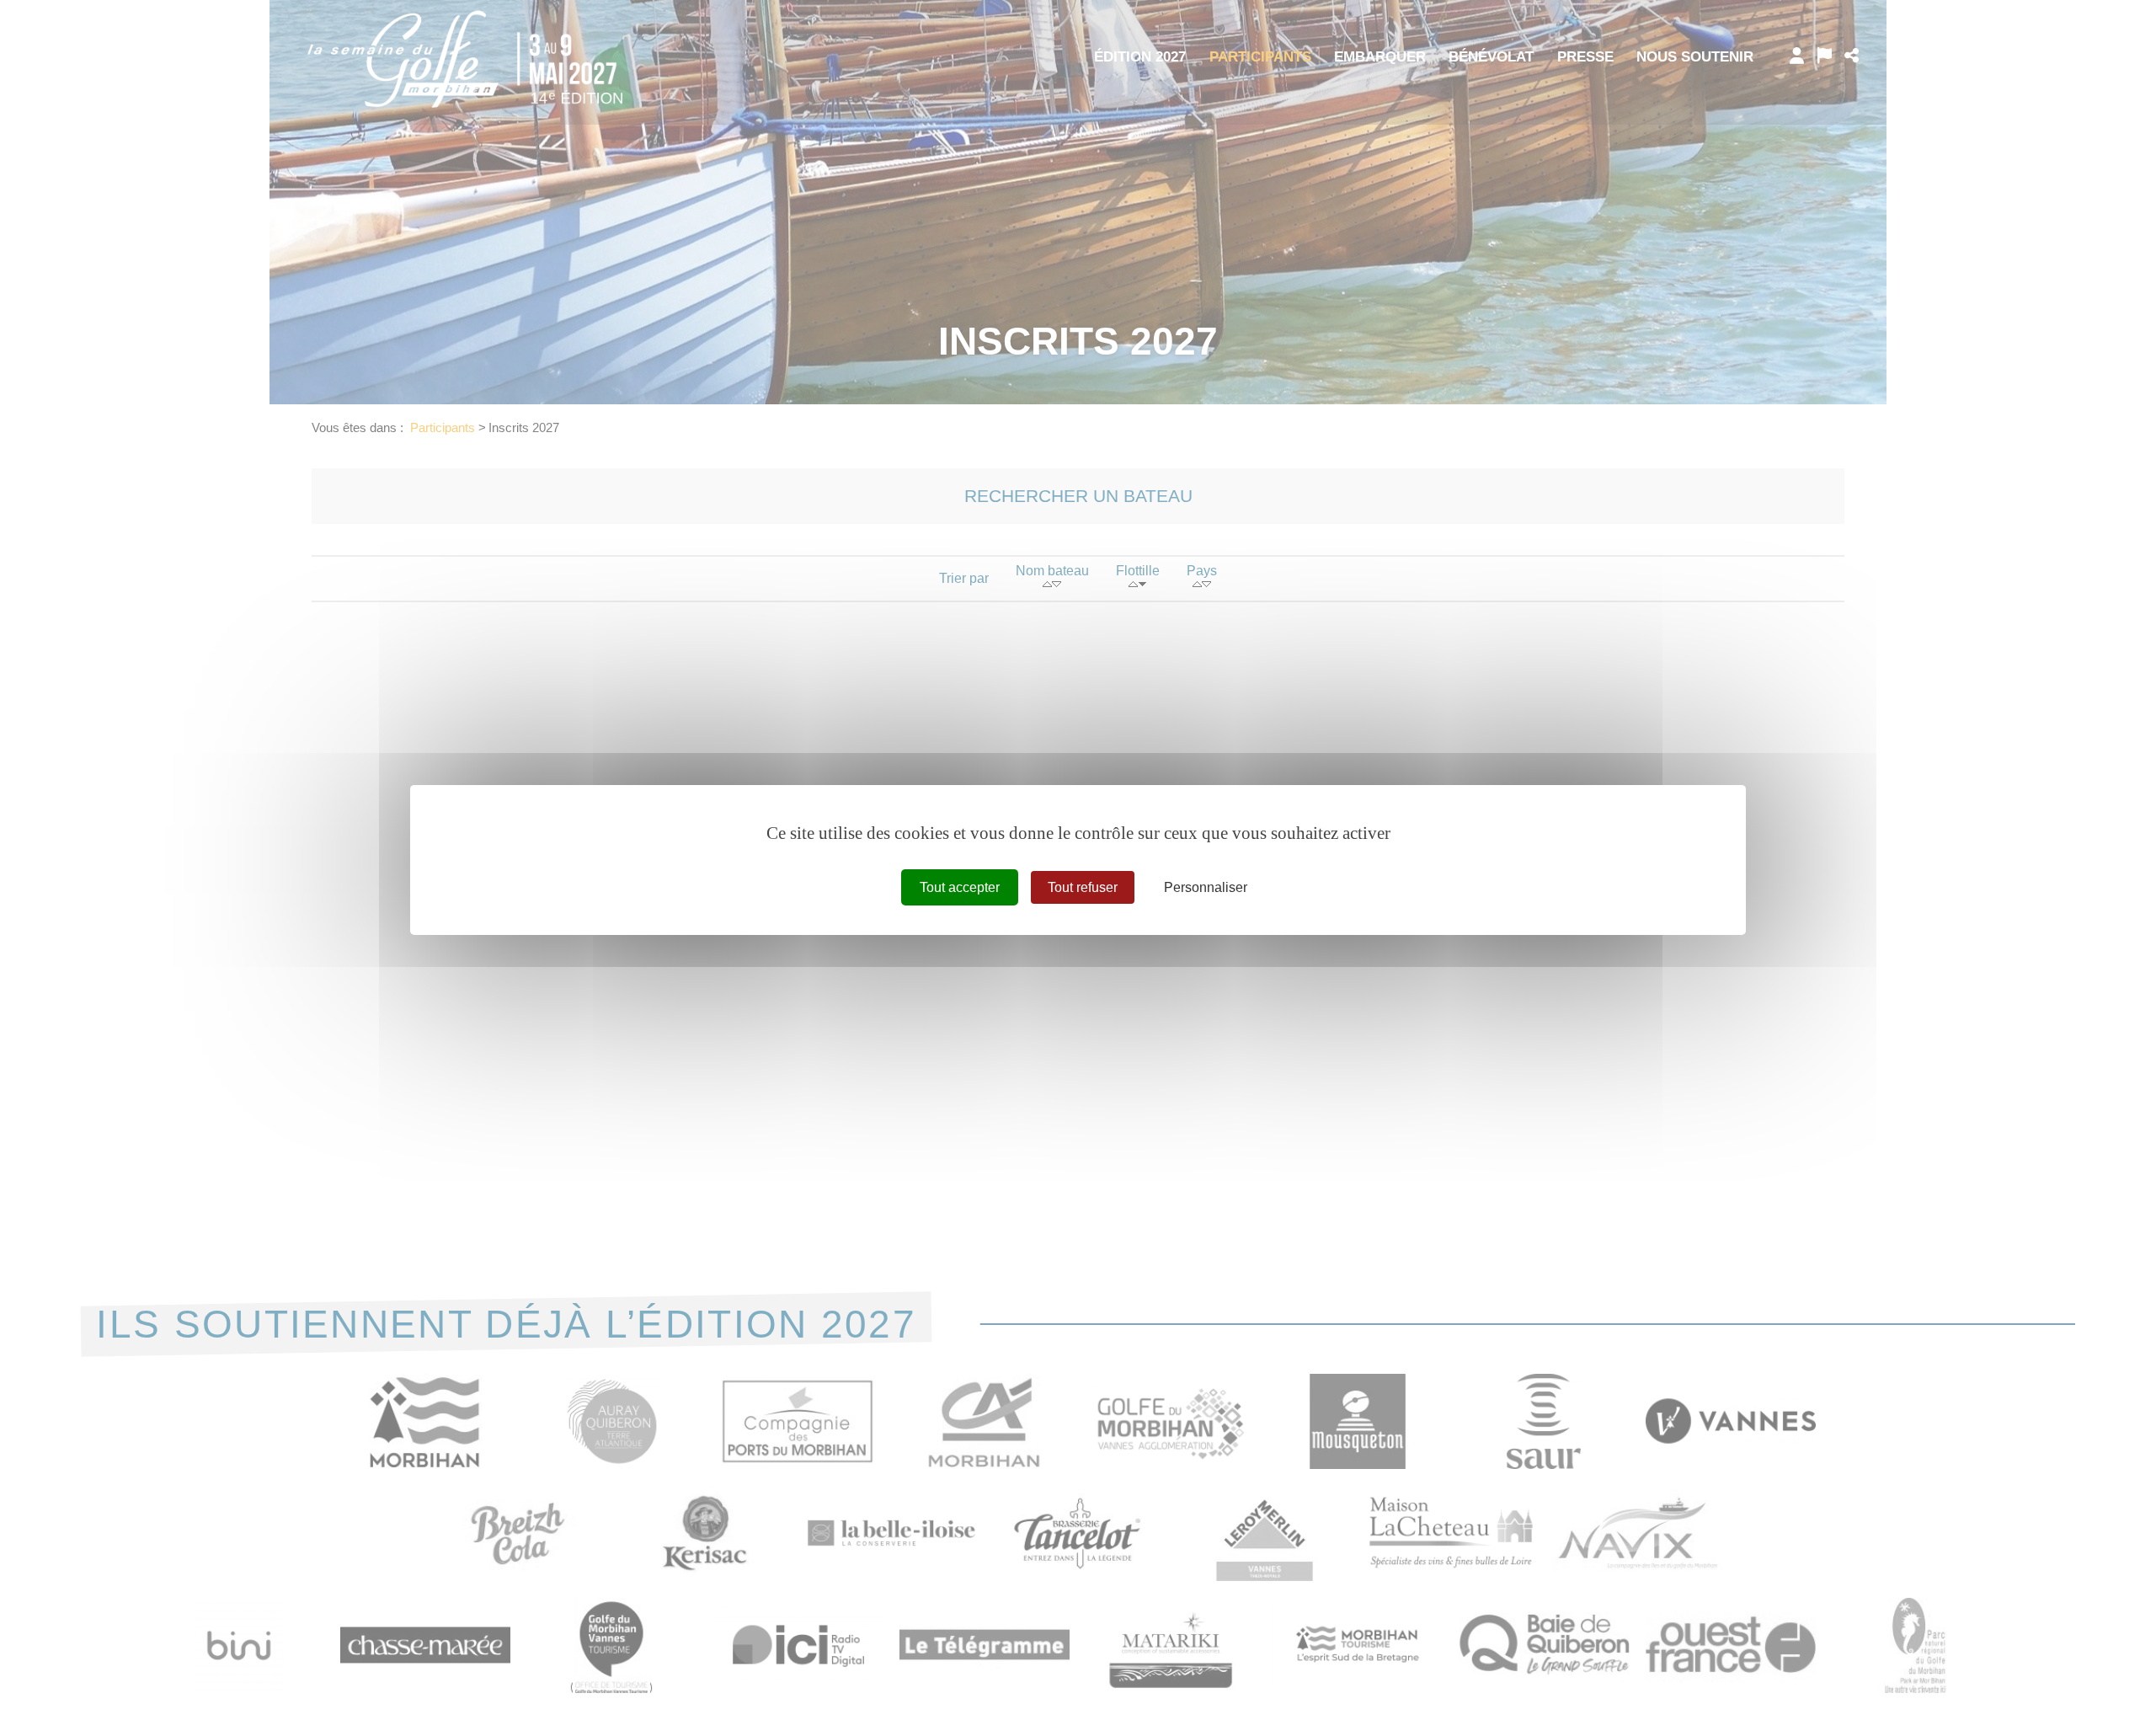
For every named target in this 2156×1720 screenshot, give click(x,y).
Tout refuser (1083, 887)
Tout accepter (960, 887)
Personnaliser (1206, 887)
